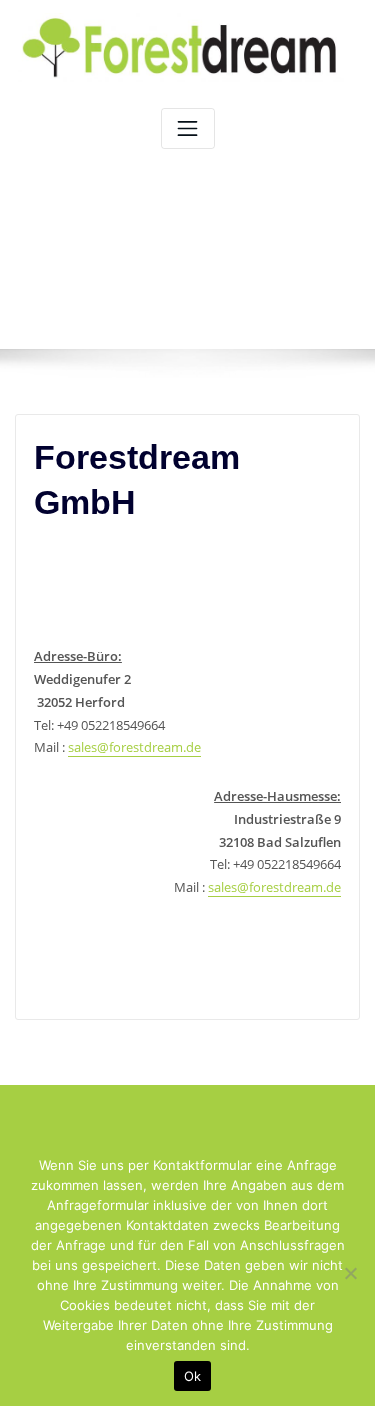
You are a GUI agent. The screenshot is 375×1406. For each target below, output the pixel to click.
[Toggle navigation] (188, 128)
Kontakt (230, 283)
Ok (193, 1376)
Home (159, 283)
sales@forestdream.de (134, 747)
